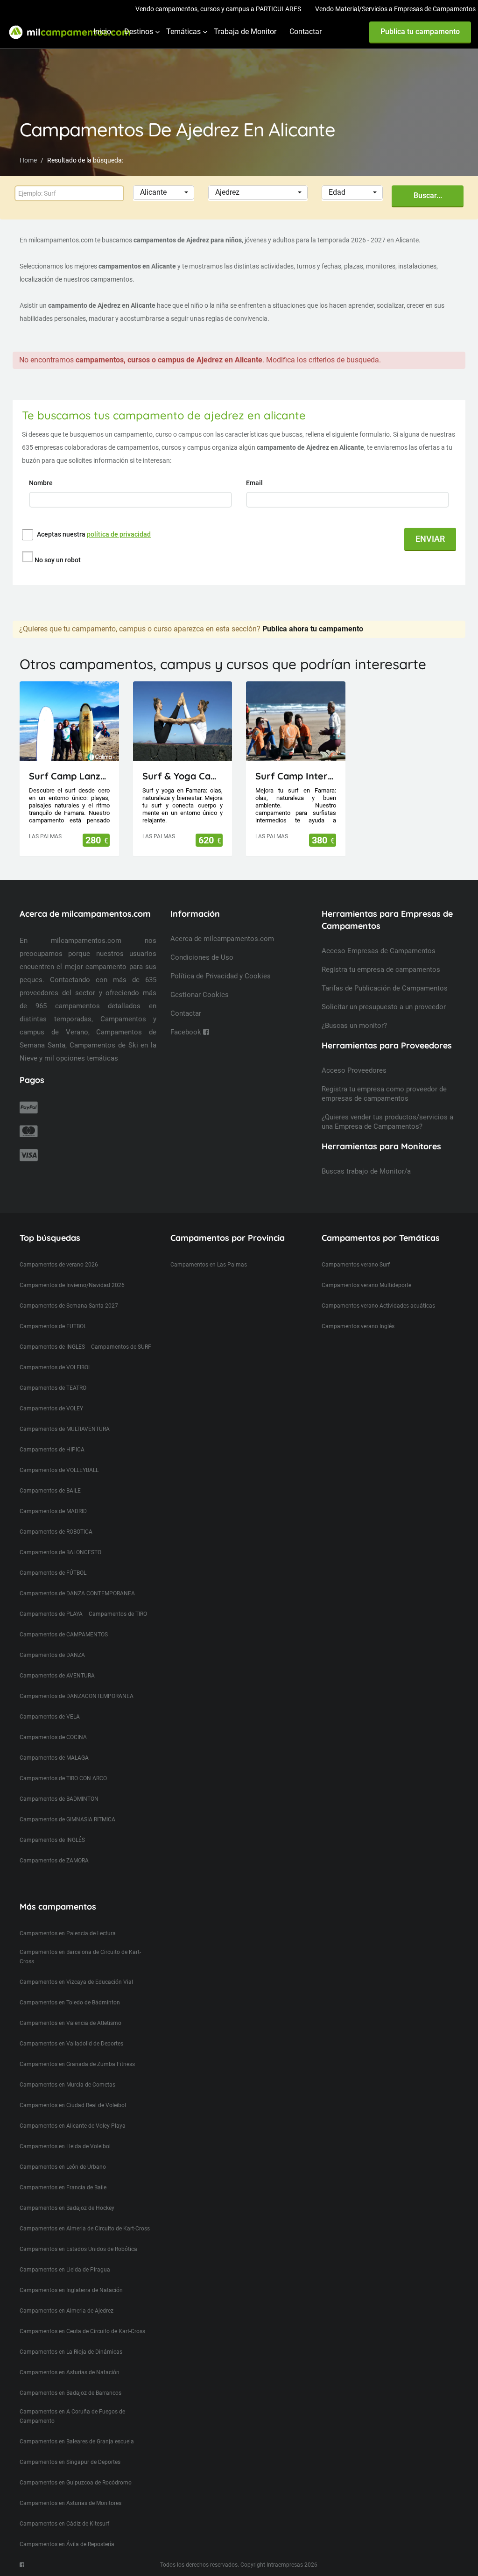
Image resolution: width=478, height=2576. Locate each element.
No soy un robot (58, 560)
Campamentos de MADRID (53, 1511)
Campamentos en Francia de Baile (63, 2187)
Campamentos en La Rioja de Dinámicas (71, 2352)
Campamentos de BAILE (50, 1491)
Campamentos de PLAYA (51, 1614)
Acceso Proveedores (354, 1070)
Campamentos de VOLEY (51, 1408)
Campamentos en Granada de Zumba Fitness (77, 2064)
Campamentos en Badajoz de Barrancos (70, 2393)
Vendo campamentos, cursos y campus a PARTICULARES (218, 9)
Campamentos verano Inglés (358, 1326)
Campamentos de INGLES (52, 1347)
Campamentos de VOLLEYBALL (59, 1470)
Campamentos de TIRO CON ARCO (63, 1778)
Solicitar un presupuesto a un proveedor (384, 1007)
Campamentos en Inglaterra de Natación (71, 2290)
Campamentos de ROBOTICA (56, 1532)
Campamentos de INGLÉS (52, 1840)
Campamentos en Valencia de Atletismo (70, 2023)
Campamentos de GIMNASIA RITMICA (67, 1819)
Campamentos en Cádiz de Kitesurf (64, 2524)
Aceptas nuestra (94, 534)
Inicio (102, 32)
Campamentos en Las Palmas (209, 1265)
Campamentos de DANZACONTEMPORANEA (77, 1696)
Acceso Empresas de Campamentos (379, 951)
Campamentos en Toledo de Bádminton (70, 2003)
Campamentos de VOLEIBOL (55, 1367)
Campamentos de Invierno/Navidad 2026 (72, 1285)
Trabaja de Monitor (245, 32)
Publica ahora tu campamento (313, 629)
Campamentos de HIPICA (52, 1450)
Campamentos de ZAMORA (54, 1861)
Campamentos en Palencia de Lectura (68, 1933)
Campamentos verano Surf (356, 1265)
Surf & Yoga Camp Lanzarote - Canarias (183, 776)
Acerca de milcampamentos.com (222, 939)
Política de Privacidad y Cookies (221, 976)
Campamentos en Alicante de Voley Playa (73, 2126)
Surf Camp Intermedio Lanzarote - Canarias (296, 776)
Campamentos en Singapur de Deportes (70, 2462)
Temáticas (183, 32)
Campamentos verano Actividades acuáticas (378, 1306)
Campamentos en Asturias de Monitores (70, 2503)
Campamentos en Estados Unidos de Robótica (78, 2249)
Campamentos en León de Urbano (63, 2167)
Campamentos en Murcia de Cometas (67, 2085)
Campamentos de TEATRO (53, 1388)
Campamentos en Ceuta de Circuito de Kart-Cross (82, 2331)
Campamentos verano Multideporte (366, 1285)
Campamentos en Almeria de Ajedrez (67, 2311)
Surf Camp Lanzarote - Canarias (69, 776)
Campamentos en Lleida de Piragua (65, 2270)
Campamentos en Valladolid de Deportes (71, 2044)
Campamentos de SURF (121, 1347)
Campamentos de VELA (50, 1717)
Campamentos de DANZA (52, 1655)
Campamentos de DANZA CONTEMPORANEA (77, 1593)
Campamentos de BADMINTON (59, 1799)
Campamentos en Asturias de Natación (70, 2372)
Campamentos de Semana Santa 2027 (69, 1306)
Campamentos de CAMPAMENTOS (64, 1635)
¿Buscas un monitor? (354, 1026)
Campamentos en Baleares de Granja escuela (77, 2442)
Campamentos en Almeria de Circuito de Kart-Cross (85, 2229)
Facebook (187, 1032)
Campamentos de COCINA (53, 1737)
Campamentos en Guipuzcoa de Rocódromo (76, 2483)
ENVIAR (430, 539)
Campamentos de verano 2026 (59, 1265)
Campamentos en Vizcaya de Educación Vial (76, 1982)
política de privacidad (119, 534)
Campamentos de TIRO (118, 1614)
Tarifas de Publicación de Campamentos (385, 988)
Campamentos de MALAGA (54, 1758)
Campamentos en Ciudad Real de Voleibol (73, 2105)
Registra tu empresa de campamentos (381, 970)
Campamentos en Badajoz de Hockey (67, 2208)
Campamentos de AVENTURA (57, 1676)
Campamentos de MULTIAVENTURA (65, 1429)
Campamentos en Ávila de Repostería (67, 2544)
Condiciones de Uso (202, 957)
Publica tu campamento (420, 32)
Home (28, 160)
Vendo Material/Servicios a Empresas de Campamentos (395, 9)
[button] (164, 193)
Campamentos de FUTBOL (53, 1326)
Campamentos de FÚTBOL (53, 1573)
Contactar (306, 32)
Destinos (139, 32)
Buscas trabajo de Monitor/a (366, 1171)
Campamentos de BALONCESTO (60, 1552)
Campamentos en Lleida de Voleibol (65, 2146)
